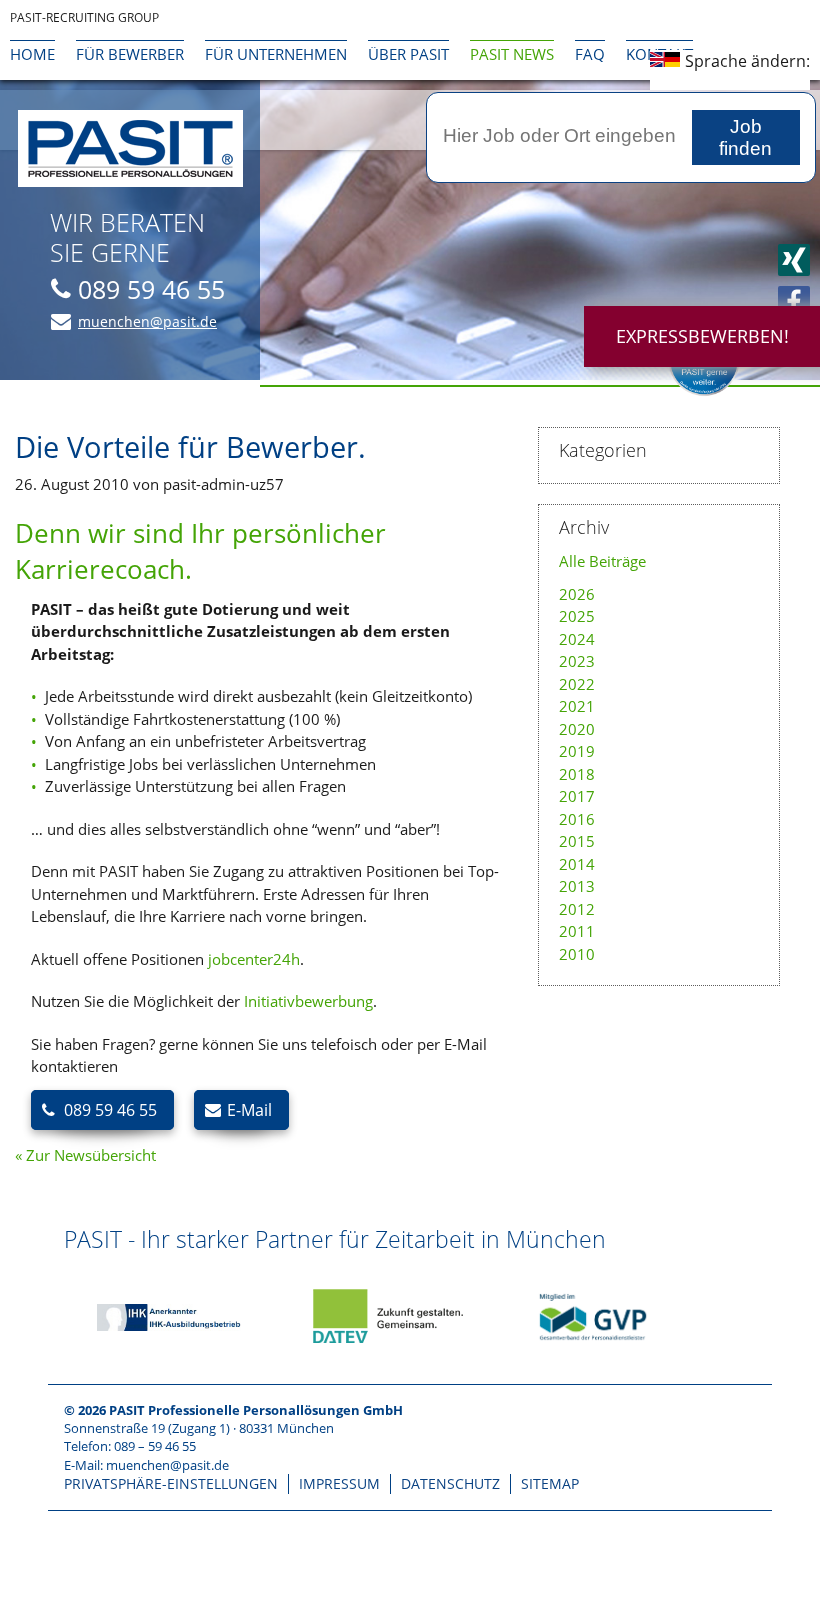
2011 (577, 931)
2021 (577, 706)
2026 (577, 594)
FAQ (590, 54)
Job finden (745, 137)
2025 (577, 616)
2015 (577, 841)
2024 (577, 639)
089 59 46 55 (151, 289)
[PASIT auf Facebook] (794, 302)
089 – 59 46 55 (155, 1446)
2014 (577, 864)
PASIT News (512, 54)
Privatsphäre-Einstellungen (171, 1483)
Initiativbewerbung (308, 1001)
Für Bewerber (130, 54)
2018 (577, 774)
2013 (577, 886)
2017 (577, 796)
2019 (577, 751)
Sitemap (550, 1483)
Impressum (339, 1483)
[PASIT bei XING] (794, 260)
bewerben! (702, 336)
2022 (577, 684)
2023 (577, 661)
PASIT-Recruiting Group (84, 17)
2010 (577, 954)
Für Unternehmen (276, 54)
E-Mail (249, 1110)
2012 (577, 909)
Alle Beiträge (602, 561)
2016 (577, 819)
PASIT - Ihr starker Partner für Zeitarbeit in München (335, 1239)
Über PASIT (408, 54)
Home (32, 54)
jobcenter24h (254, 959)
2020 (577, 729)
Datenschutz (450, 1483)
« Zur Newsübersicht (85, 1155)
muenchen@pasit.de (147, 321)
